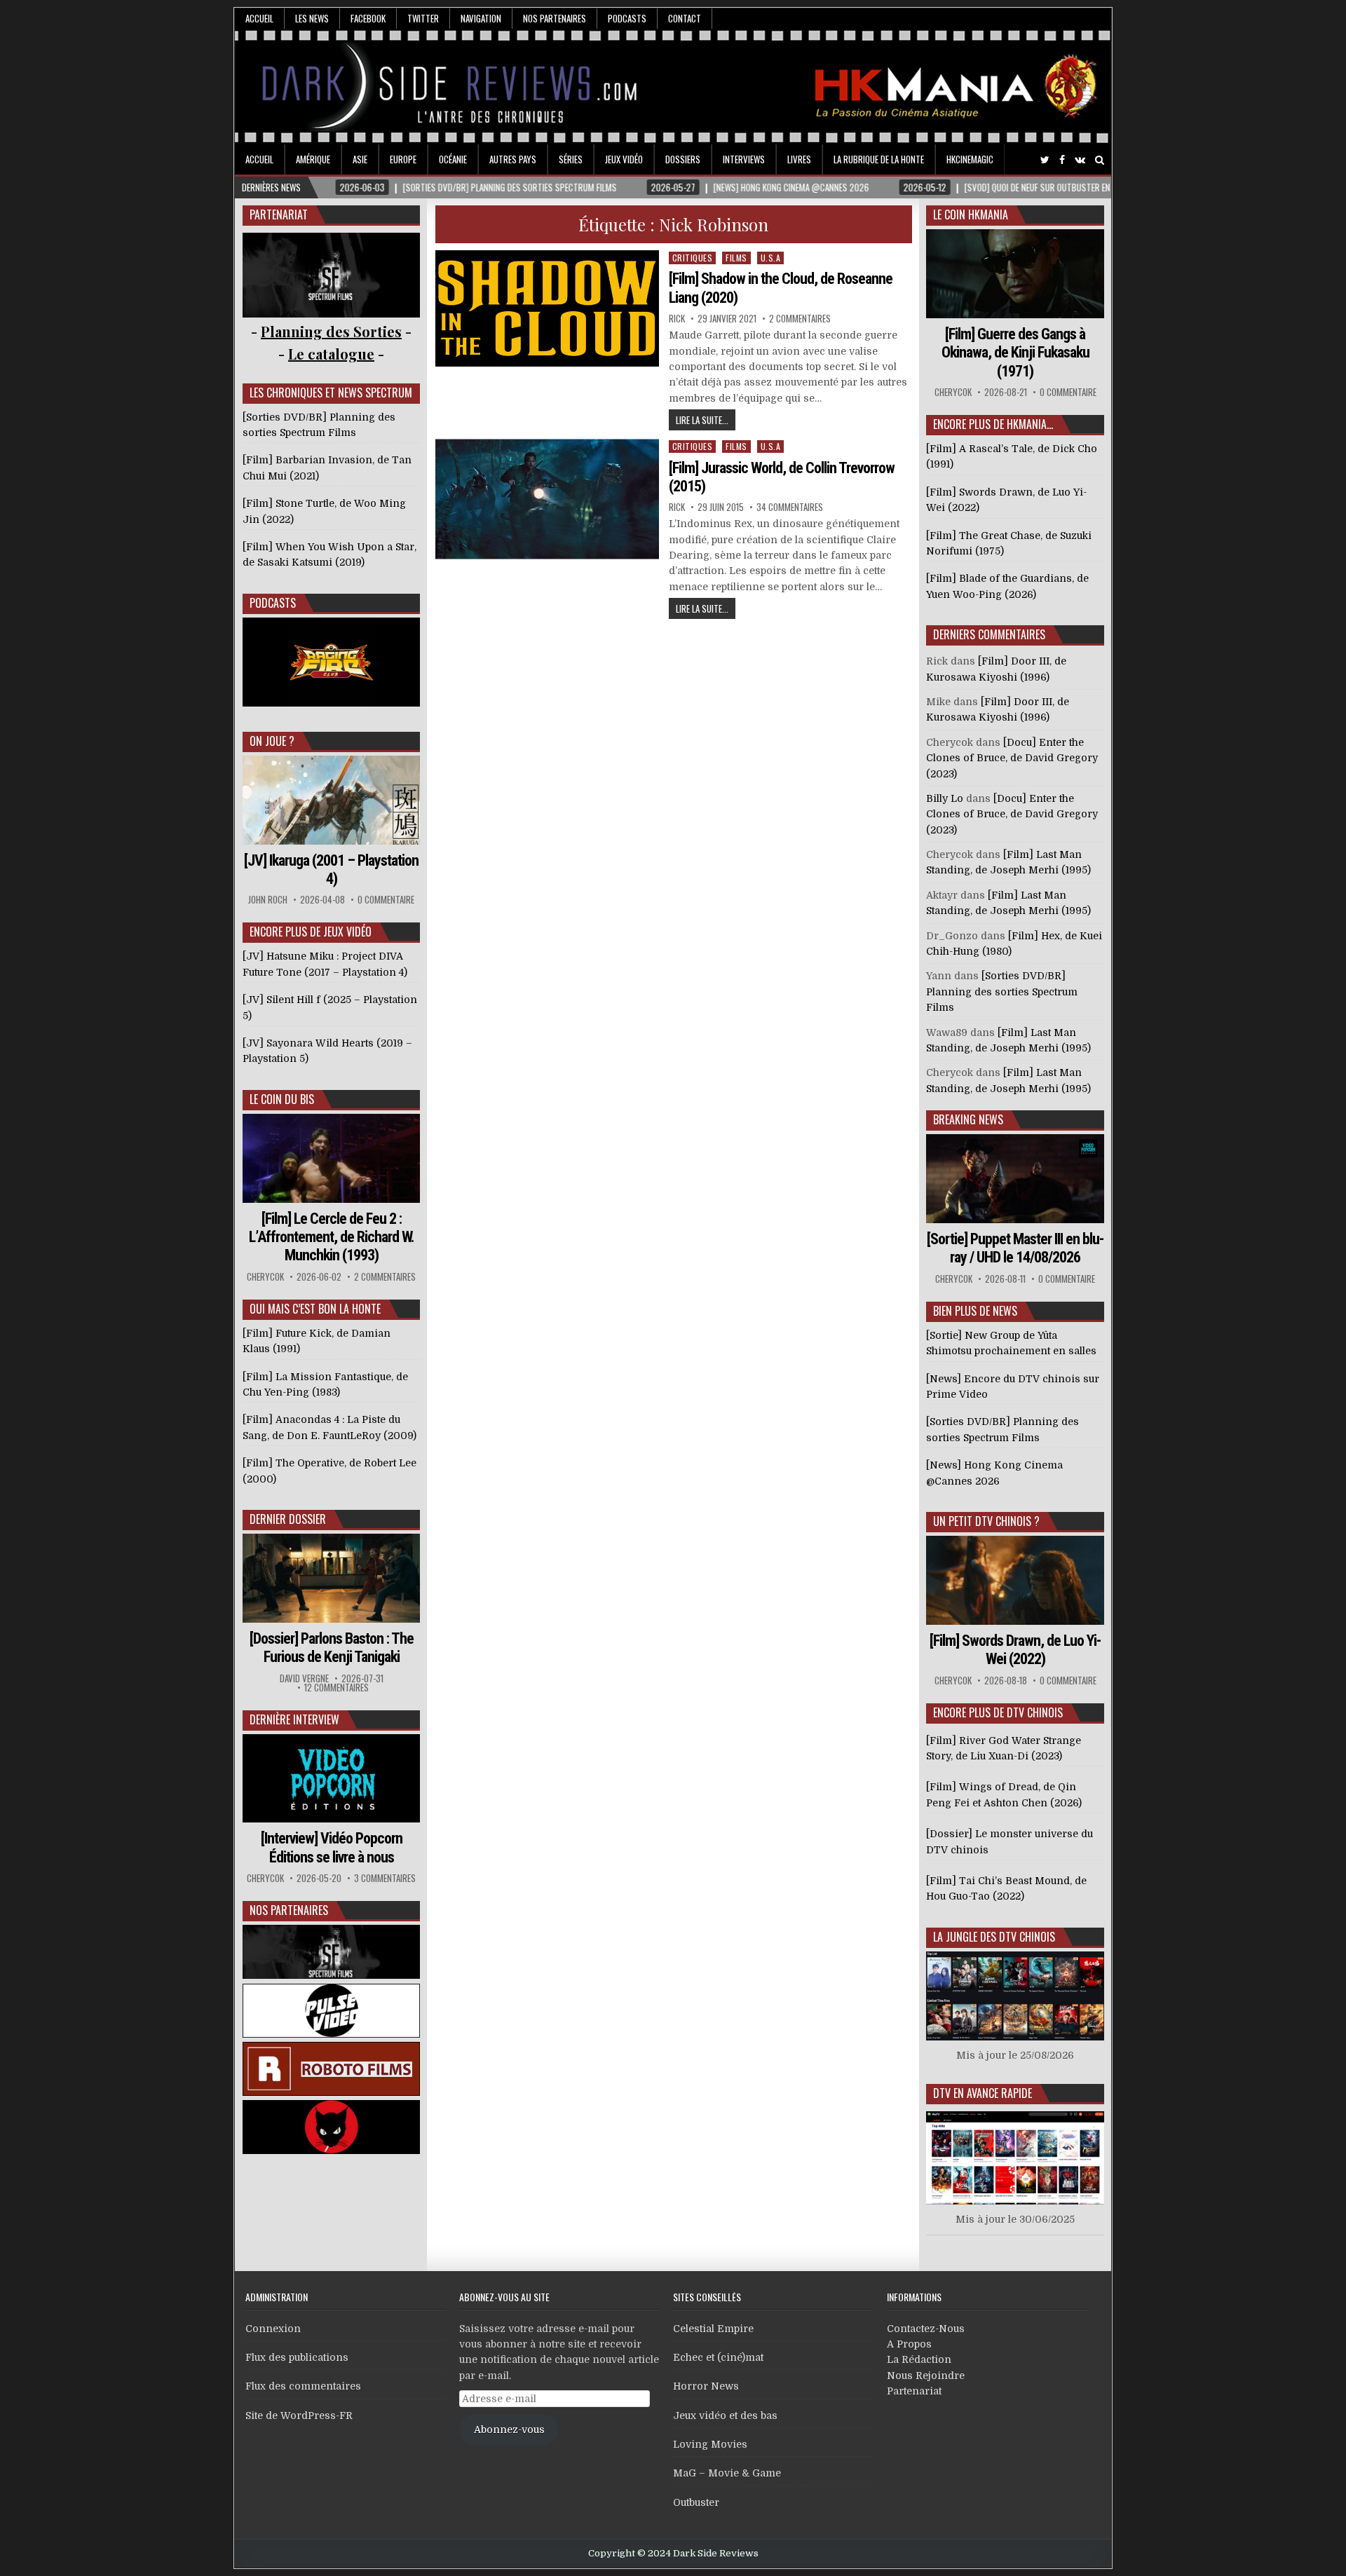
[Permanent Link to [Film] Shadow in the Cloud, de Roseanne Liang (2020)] (548, 308)
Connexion (273, 2329)
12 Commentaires (336, 1688)
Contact (685, 18)
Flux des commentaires (303, 2386)
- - (331, 354)
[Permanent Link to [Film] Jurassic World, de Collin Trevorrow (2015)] (548, 499)
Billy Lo (945, 798)
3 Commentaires (385, 1878)
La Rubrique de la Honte (879, 159)
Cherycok (265, 1277)
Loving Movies (710, 2444)
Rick (677, 319)
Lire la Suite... (702, 420)
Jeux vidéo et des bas (725, 2415)
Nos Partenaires (555, 18)
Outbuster (696, 2502)
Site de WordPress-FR (299, 2415)
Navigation (481, 18)
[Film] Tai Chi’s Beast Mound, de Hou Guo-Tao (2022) (1006, 1888)
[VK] (1080, 160)
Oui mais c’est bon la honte (315, 1309)
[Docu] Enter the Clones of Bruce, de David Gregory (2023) (1012, 758)
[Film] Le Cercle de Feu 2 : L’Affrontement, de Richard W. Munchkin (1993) (332, 1237)
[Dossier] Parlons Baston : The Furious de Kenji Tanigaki (332, 1648)
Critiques (693, 258)
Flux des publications (297, 2357)
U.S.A (771, 258)
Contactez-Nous (926, 2329)
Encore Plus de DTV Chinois (998, 1712)
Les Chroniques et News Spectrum (331, 393)
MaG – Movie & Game (727, 2473)
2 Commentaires (800, 319)
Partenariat (914, 2391)
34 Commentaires (790, 507)
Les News (312, 18)
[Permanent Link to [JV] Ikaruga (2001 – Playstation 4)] (332, 800)
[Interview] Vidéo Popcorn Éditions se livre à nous (332, 1847)
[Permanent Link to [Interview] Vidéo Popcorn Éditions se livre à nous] (332, 1779)
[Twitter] (1045, 160)
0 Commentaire (386, 900)
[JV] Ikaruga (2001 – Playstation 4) (331, 870)
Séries (571, 159)
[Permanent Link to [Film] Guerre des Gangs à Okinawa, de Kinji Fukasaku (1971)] (1015, 274)
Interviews (744, 159)
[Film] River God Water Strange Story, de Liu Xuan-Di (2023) (1004, 1748)
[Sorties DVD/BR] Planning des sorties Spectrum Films (1002, 991)
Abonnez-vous (509, 2430)
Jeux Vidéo (624, 159)
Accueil (259, 18)
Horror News (706, 2386)
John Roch (268, 900)
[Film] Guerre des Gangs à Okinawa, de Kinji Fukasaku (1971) (1015, 353)
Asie (360, 159)
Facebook (368, 18)
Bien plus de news (975, 1311)
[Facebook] (1062, 160)
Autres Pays (513, 159)
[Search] (1100, 160)
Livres (799, 159)
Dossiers (683, 159)
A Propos (909, 2344)
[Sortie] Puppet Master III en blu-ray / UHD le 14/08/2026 (1015, 1248)
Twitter (423, 18)
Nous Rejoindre (926, 2376)
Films (736, 258)
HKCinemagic (970, 159)
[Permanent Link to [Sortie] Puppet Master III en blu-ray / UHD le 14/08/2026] (1015, 1179)
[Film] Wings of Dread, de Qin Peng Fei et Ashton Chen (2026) (1004, 1794)
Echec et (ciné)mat (718, 2357)
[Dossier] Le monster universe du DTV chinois (1009, 1841)
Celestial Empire (713, 2329)
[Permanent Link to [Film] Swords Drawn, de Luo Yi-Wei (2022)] (1015, 1580)
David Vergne (304, 1678)
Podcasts (627, 18)
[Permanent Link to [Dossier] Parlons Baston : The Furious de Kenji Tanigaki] (332, 1578)
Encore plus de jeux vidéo (311, 932)
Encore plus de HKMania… (993, 424)
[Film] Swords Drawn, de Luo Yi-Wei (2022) (1015, 1650)
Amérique (313, 159)
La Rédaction (919, 2359)
